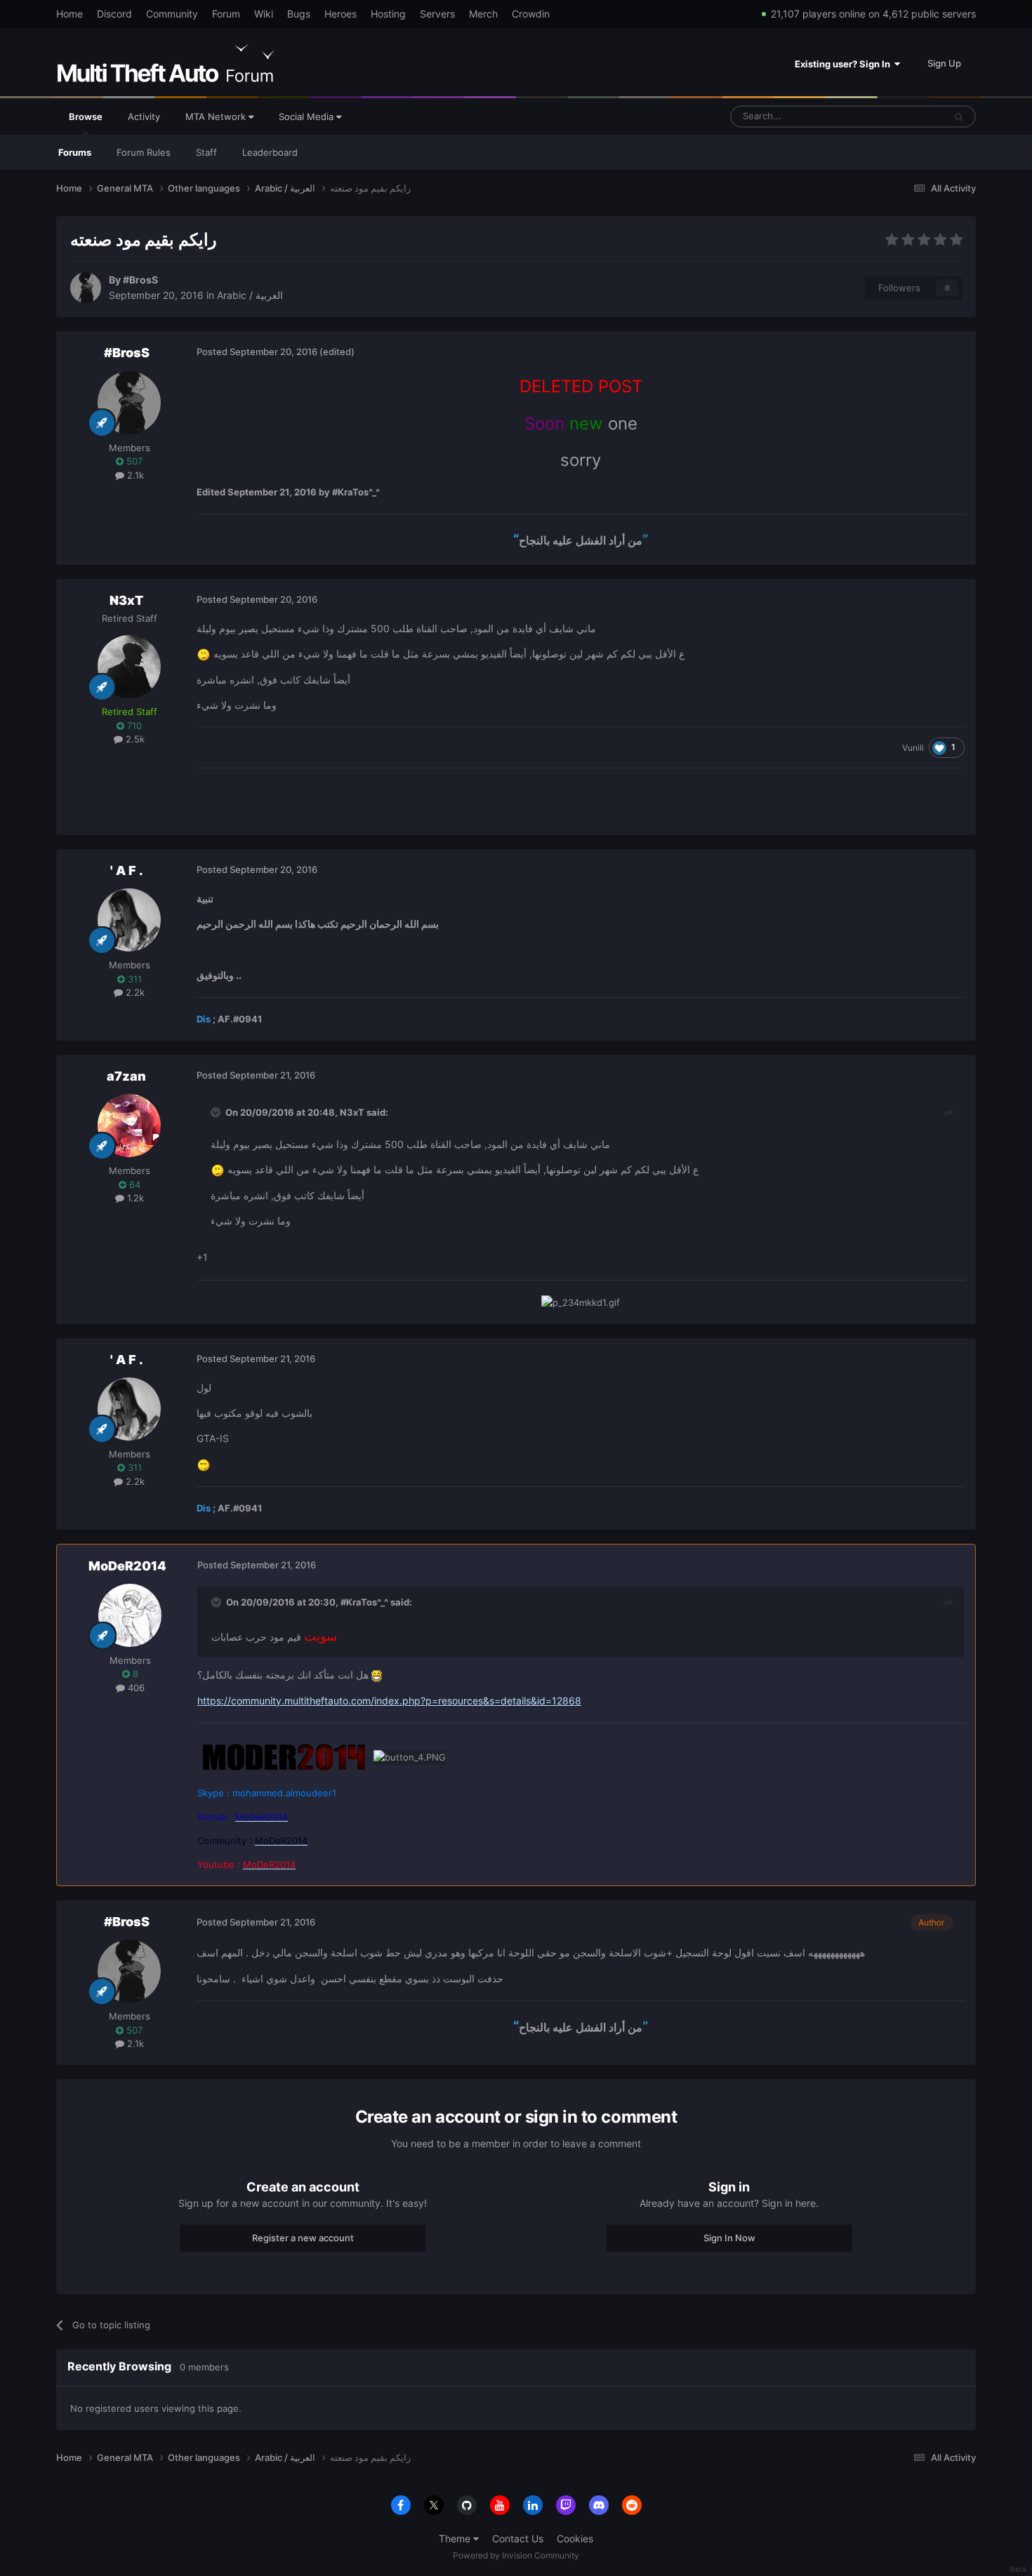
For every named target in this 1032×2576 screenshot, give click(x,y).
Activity (144, 116)
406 (135, 1688)
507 (133, 461)
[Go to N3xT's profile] (129, 667)
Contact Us (518, 2538)
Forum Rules (144, 152)
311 (133, 979)
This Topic (904, 116)
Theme (456, 2538)
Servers (437, 14)
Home (70, 14)
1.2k (134, 1198)
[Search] (959, 116)
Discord (114, 14)
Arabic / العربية (250, 295)
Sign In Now (729, 2238)
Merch (483, 14)
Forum (226, 14)
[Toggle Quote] (217, 1112)
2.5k (134, 739)
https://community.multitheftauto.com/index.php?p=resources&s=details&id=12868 (389, 1701)
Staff (206, 152)
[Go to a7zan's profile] (129, 1126)
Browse (86, 116)
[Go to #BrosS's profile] (86, 288)
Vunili (913, 748)
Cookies (575, 2538)
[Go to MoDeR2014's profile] (130, 1615)
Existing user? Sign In (845, 64)
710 (133, 726)
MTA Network (217, 116)
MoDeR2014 (127, 1566)
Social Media (307, 116)
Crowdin (531, 14)
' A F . (127, 870)
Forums (75, 152)
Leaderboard (270, 152)
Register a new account (303, 2238)
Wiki (264, 14)
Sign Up (944, 63)
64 (133, 1184)
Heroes (340, 14)
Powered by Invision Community (516, 2555)
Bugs (299, 14)
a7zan (126, 1076)
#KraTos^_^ (364, 1602)
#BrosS (140, 280)
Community (172, 14)
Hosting (388, 14)
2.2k (134, 992)
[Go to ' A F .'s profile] (129, 920)
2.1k (134, 475)
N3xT (126, 600)
